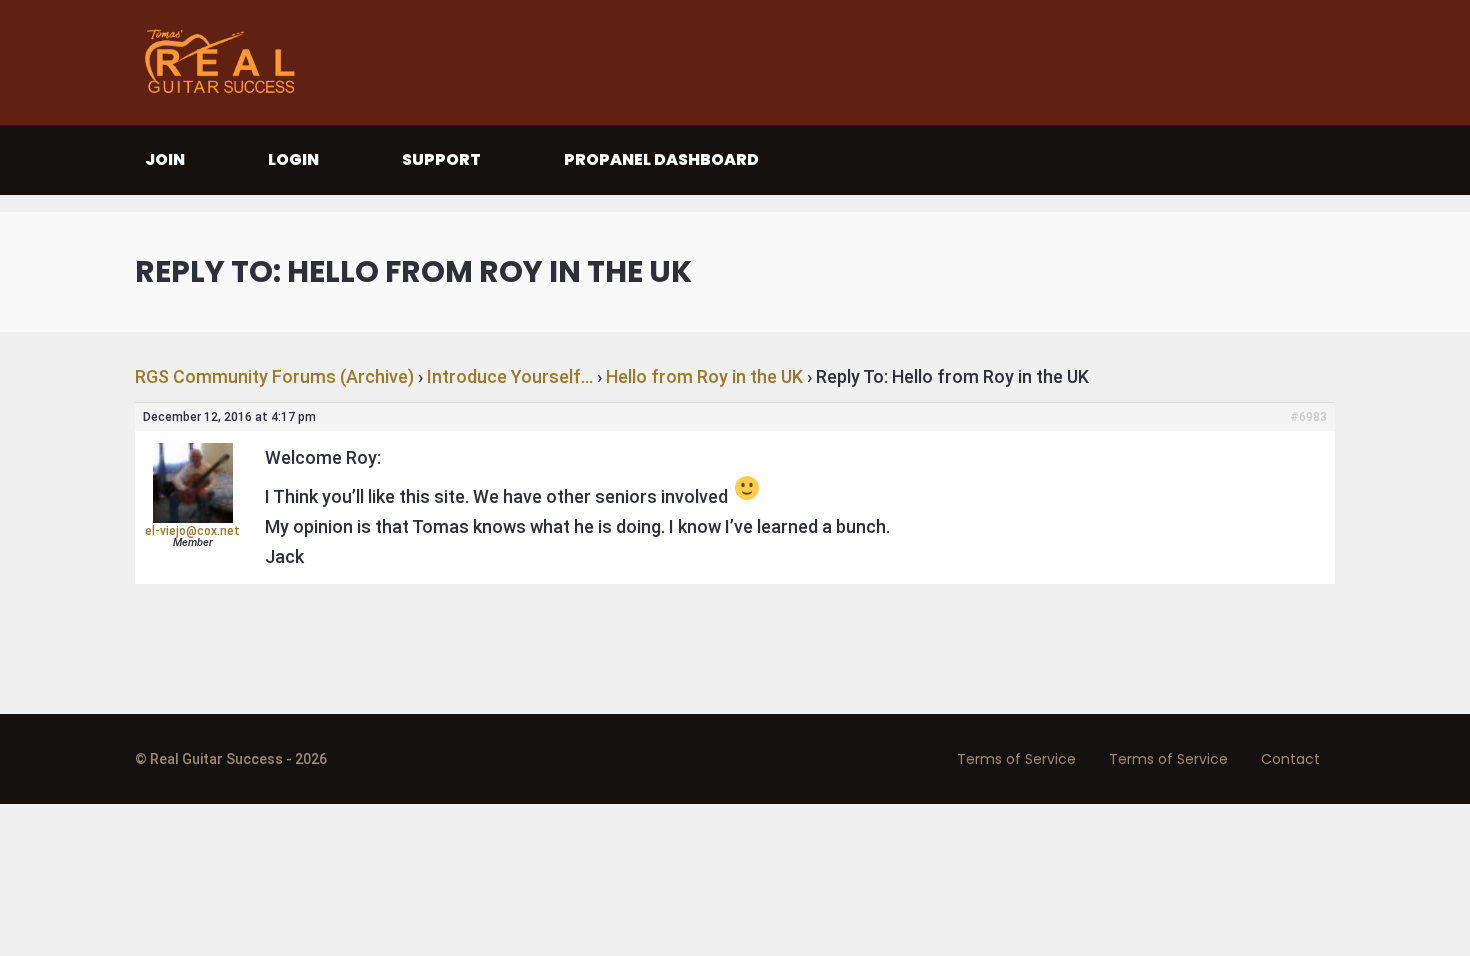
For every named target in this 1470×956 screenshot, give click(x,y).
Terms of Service (1016, 759)
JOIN (165, 159)
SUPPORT (441, 159)
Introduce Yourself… (510, 376)
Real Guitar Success (225, 62)
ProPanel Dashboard (661, 159)
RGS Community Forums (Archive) (274, 376)
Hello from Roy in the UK (704, 376)
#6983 (1308, 417)
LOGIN (293, 159)
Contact (1290, 759)
